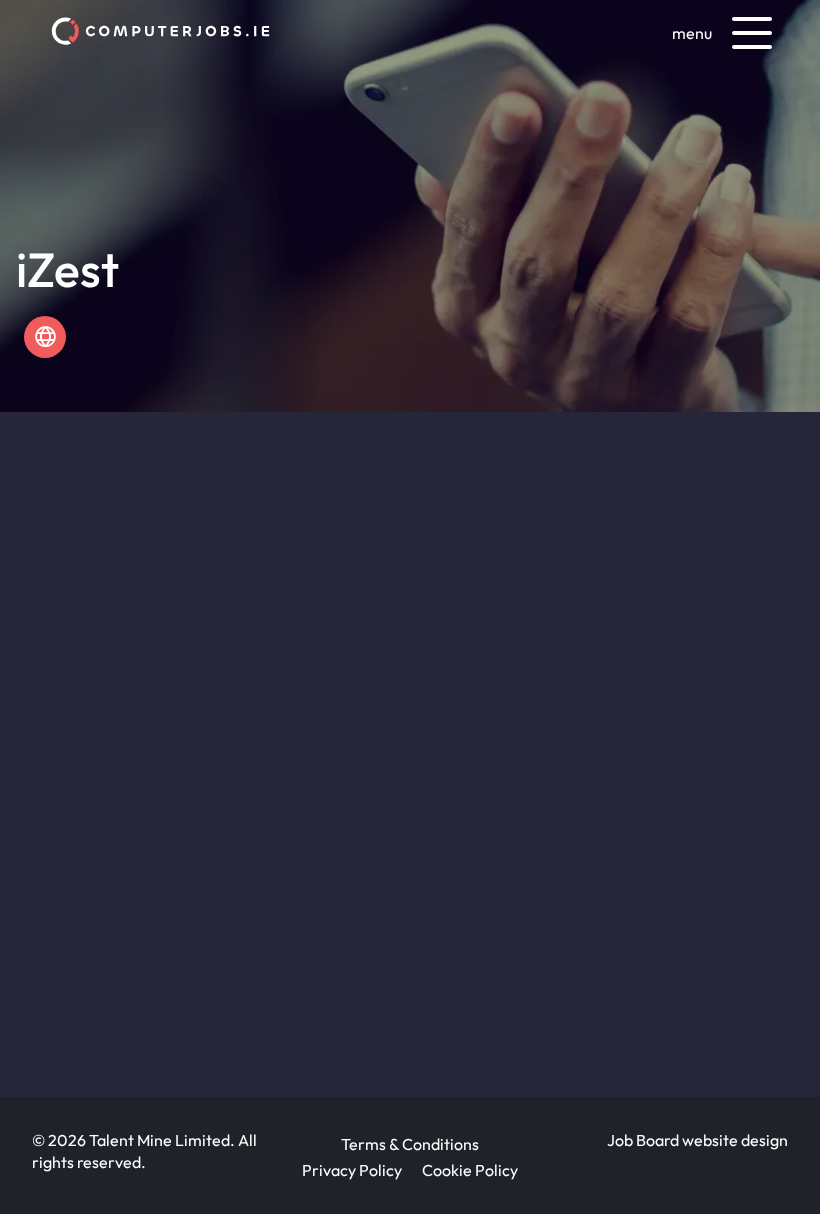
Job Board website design (697, 1140)
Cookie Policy (470, 1170)
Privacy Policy (352, 1170)
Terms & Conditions (410, 1144)
